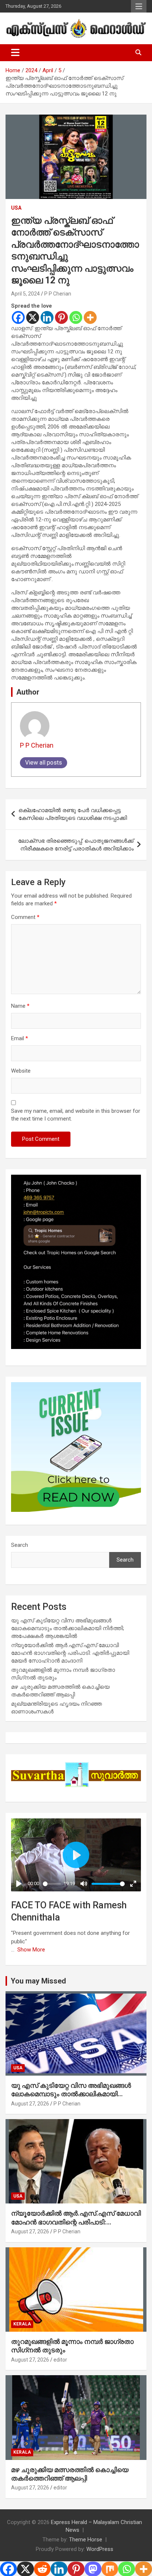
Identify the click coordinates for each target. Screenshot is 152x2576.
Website (21, 1071)
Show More (31, 1950)
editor (60, 2360)
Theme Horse (86, 2540)
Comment (25, 917)
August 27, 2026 (30, 2104)
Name (20, 1006)
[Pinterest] (61, 317)
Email (20, 1038)
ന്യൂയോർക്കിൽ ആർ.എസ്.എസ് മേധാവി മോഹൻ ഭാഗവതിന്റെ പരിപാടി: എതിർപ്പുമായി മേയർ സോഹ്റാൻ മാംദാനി (70, 1653)
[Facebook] (18, 317)
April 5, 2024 (25, 294)
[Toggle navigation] (15, 53)
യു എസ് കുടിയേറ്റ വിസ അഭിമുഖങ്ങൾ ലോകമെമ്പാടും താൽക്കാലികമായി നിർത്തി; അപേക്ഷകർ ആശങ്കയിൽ (68, 1628)
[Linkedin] (47, 317)
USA (16, 208)
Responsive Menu (139, 6)
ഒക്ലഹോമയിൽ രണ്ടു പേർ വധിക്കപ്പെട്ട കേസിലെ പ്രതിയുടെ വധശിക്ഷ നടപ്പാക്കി (73, 814)
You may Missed (38, 1981)
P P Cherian (58, 294)
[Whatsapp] (76, 317)
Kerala (22, 2324)
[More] (90, 317)
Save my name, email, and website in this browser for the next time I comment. (76, 1115)
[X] (33, 317)
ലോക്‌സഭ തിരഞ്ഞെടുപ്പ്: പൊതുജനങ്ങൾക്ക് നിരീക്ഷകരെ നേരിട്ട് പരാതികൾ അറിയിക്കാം (76, 845)
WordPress (100, 2549)
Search (20, 1545)
